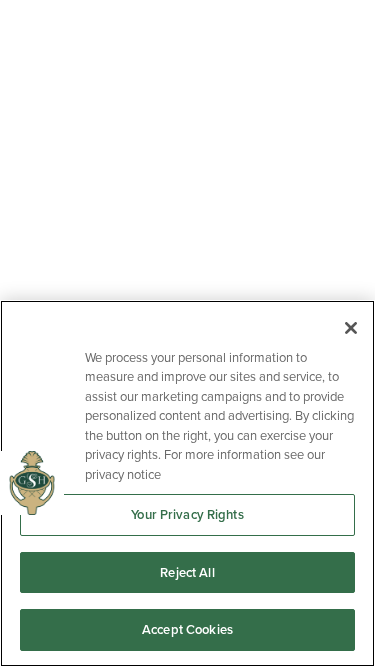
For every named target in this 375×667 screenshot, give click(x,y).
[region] (187, 483)
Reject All (187, 572)
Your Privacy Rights (187, 514)
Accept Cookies (187, 629)
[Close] (351, 328)
